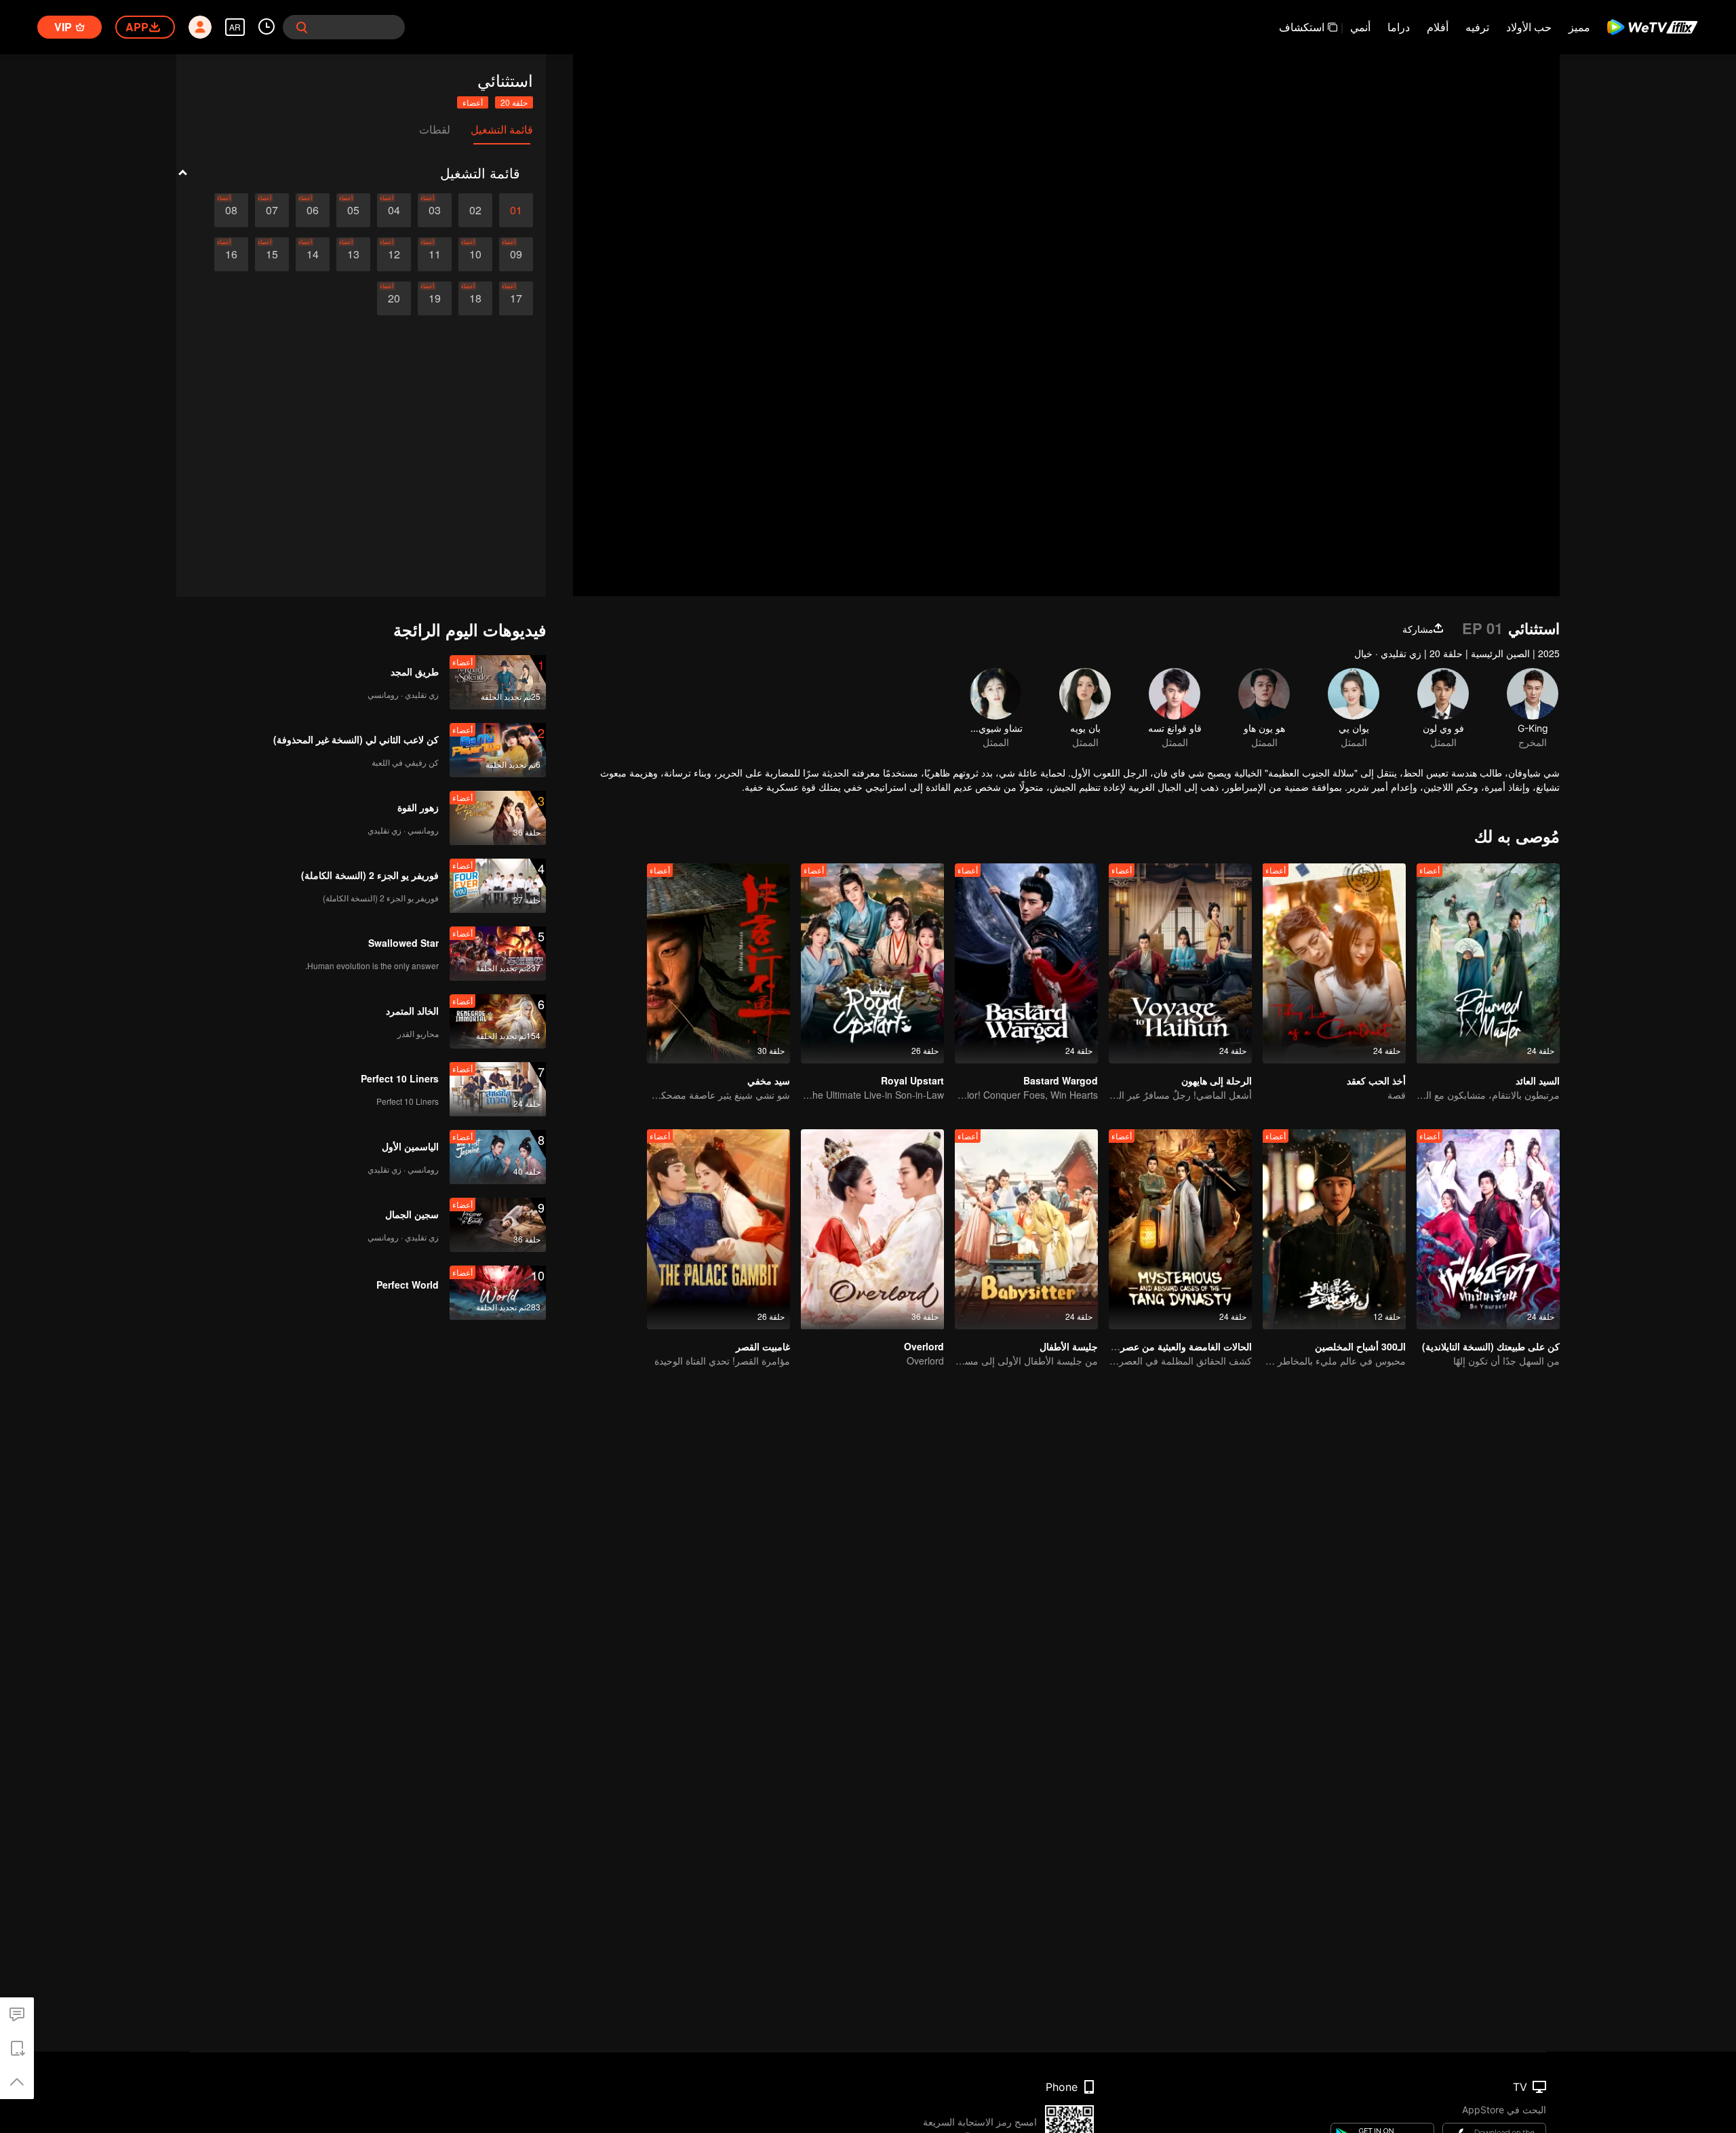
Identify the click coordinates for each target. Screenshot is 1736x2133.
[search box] (302, 27)
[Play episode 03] (435, 210)
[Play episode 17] (516, 298)
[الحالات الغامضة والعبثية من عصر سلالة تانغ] (1180, 1229)
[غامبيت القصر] (718, 1229)
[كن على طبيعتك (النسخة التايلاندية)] (1488, 1229)
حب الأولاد (1529, 27)
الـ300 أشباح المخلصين (1360, 1346)
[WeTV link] (1653, 27)
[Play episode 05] (353, 210)
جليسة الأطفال (1069, 1346)
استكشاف (1302, 27)
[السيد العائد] (1488, 963)
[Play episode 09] (516, 254)
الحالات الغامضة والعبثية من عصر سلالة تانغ (1166, 1346)
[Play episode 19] (435, 298)
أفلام (1438, 27)
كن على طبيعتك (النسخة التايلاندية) (1491, 1346)
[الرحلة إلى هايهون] (1180, 963)
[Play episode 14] (313, 254)
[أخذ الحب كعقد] (1334, 963)
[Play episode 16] (231, 254)
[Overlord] (872, 1229)
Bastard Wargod (1061, 1080)
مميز (1579, 27)
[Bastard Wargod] (1026, 963)
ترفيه (1477, 27)
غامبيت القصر (763, 1346)
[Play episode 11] (435, 254)
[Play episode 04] (394, 210)
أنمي (1360, 27)
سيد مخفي (769, 1080)
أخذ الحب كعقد (1376, 1080)
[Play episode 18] (475, 298)
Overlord (924, 1346)
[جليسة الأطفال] (1026, 1229)
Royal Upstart (912, 1080)
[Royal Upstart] (872, 963)
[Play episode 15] (272, 254)
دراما (1399, 27)
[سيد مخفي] (718, 963)
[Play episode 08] (231, 210)
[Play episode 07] (272, 210)
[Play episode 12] (394, 254)
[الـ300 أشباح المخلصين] (1334, 1229)
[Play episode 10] (475, 254)
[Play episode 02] (475, 210)
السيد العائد (1538, 1080)
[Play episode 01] (516, 210)
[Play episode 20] (394, 298)
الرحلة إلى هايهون (1217, 1080)
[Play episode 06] (313, 210)
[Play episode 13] (353, 254)
